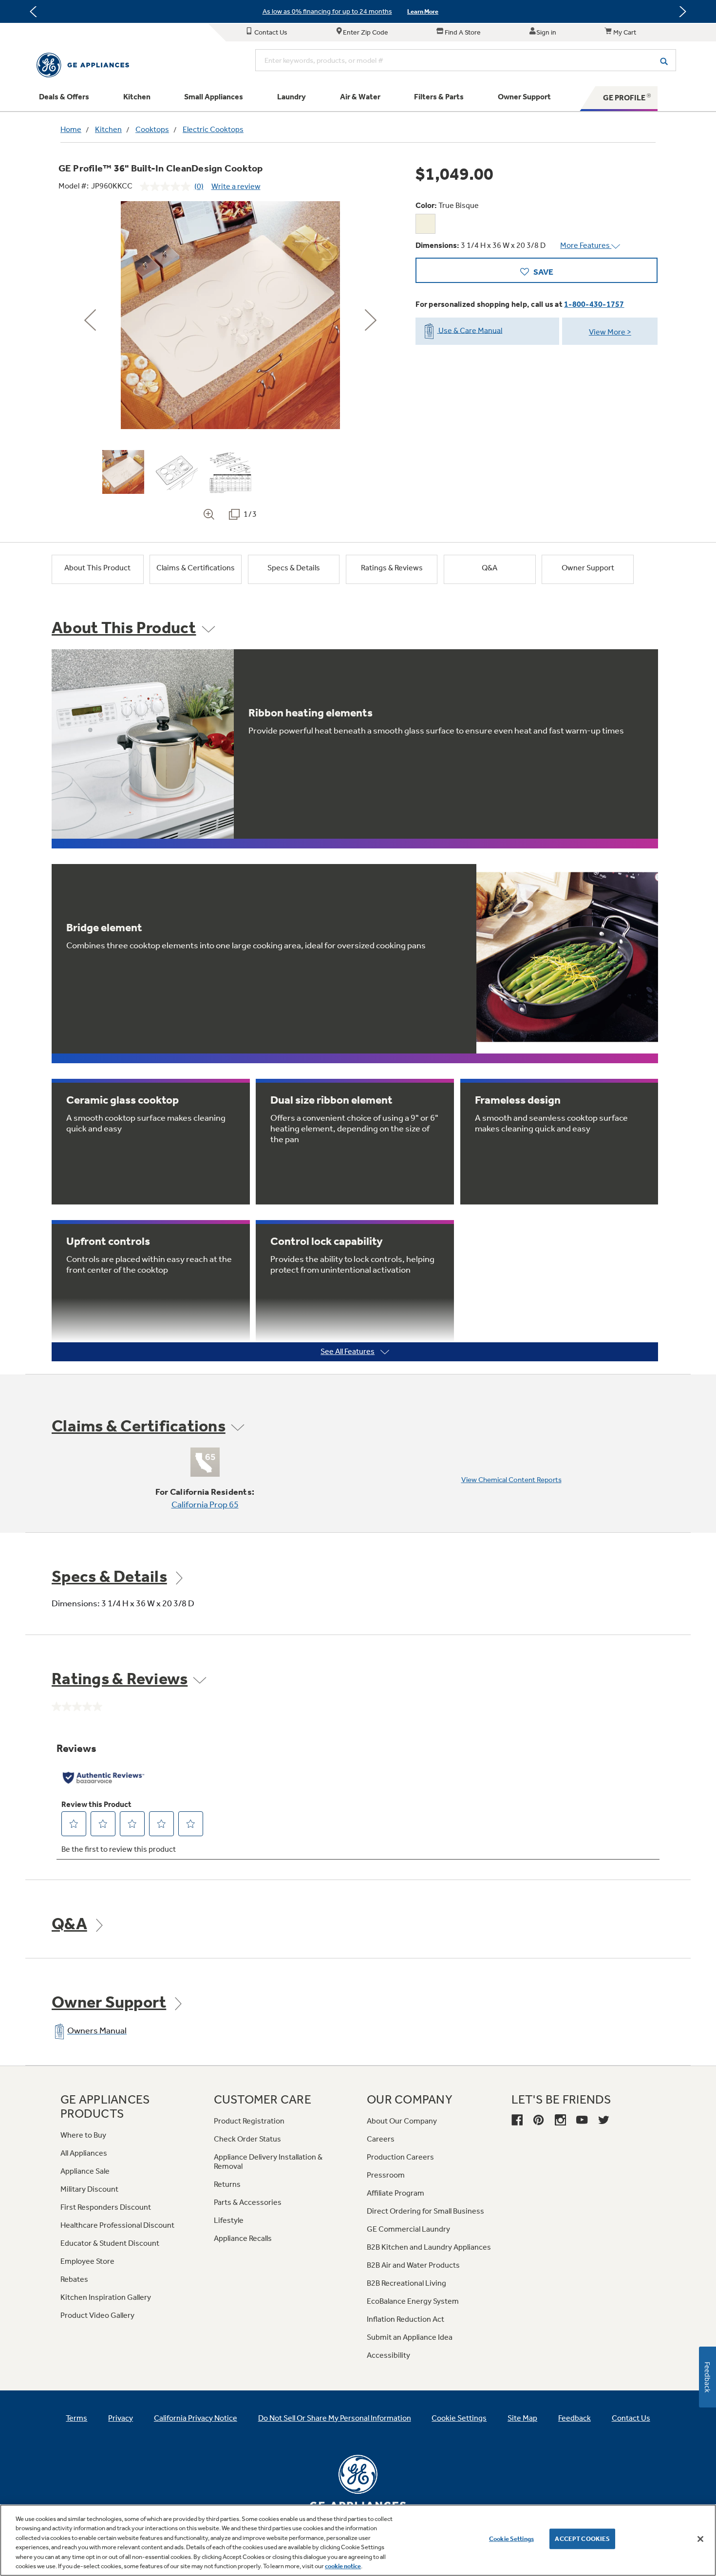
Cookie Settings (511, 2539)
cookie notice (343, 2566)
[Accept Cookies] (700, 2539)
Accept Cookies (582, 2539)
